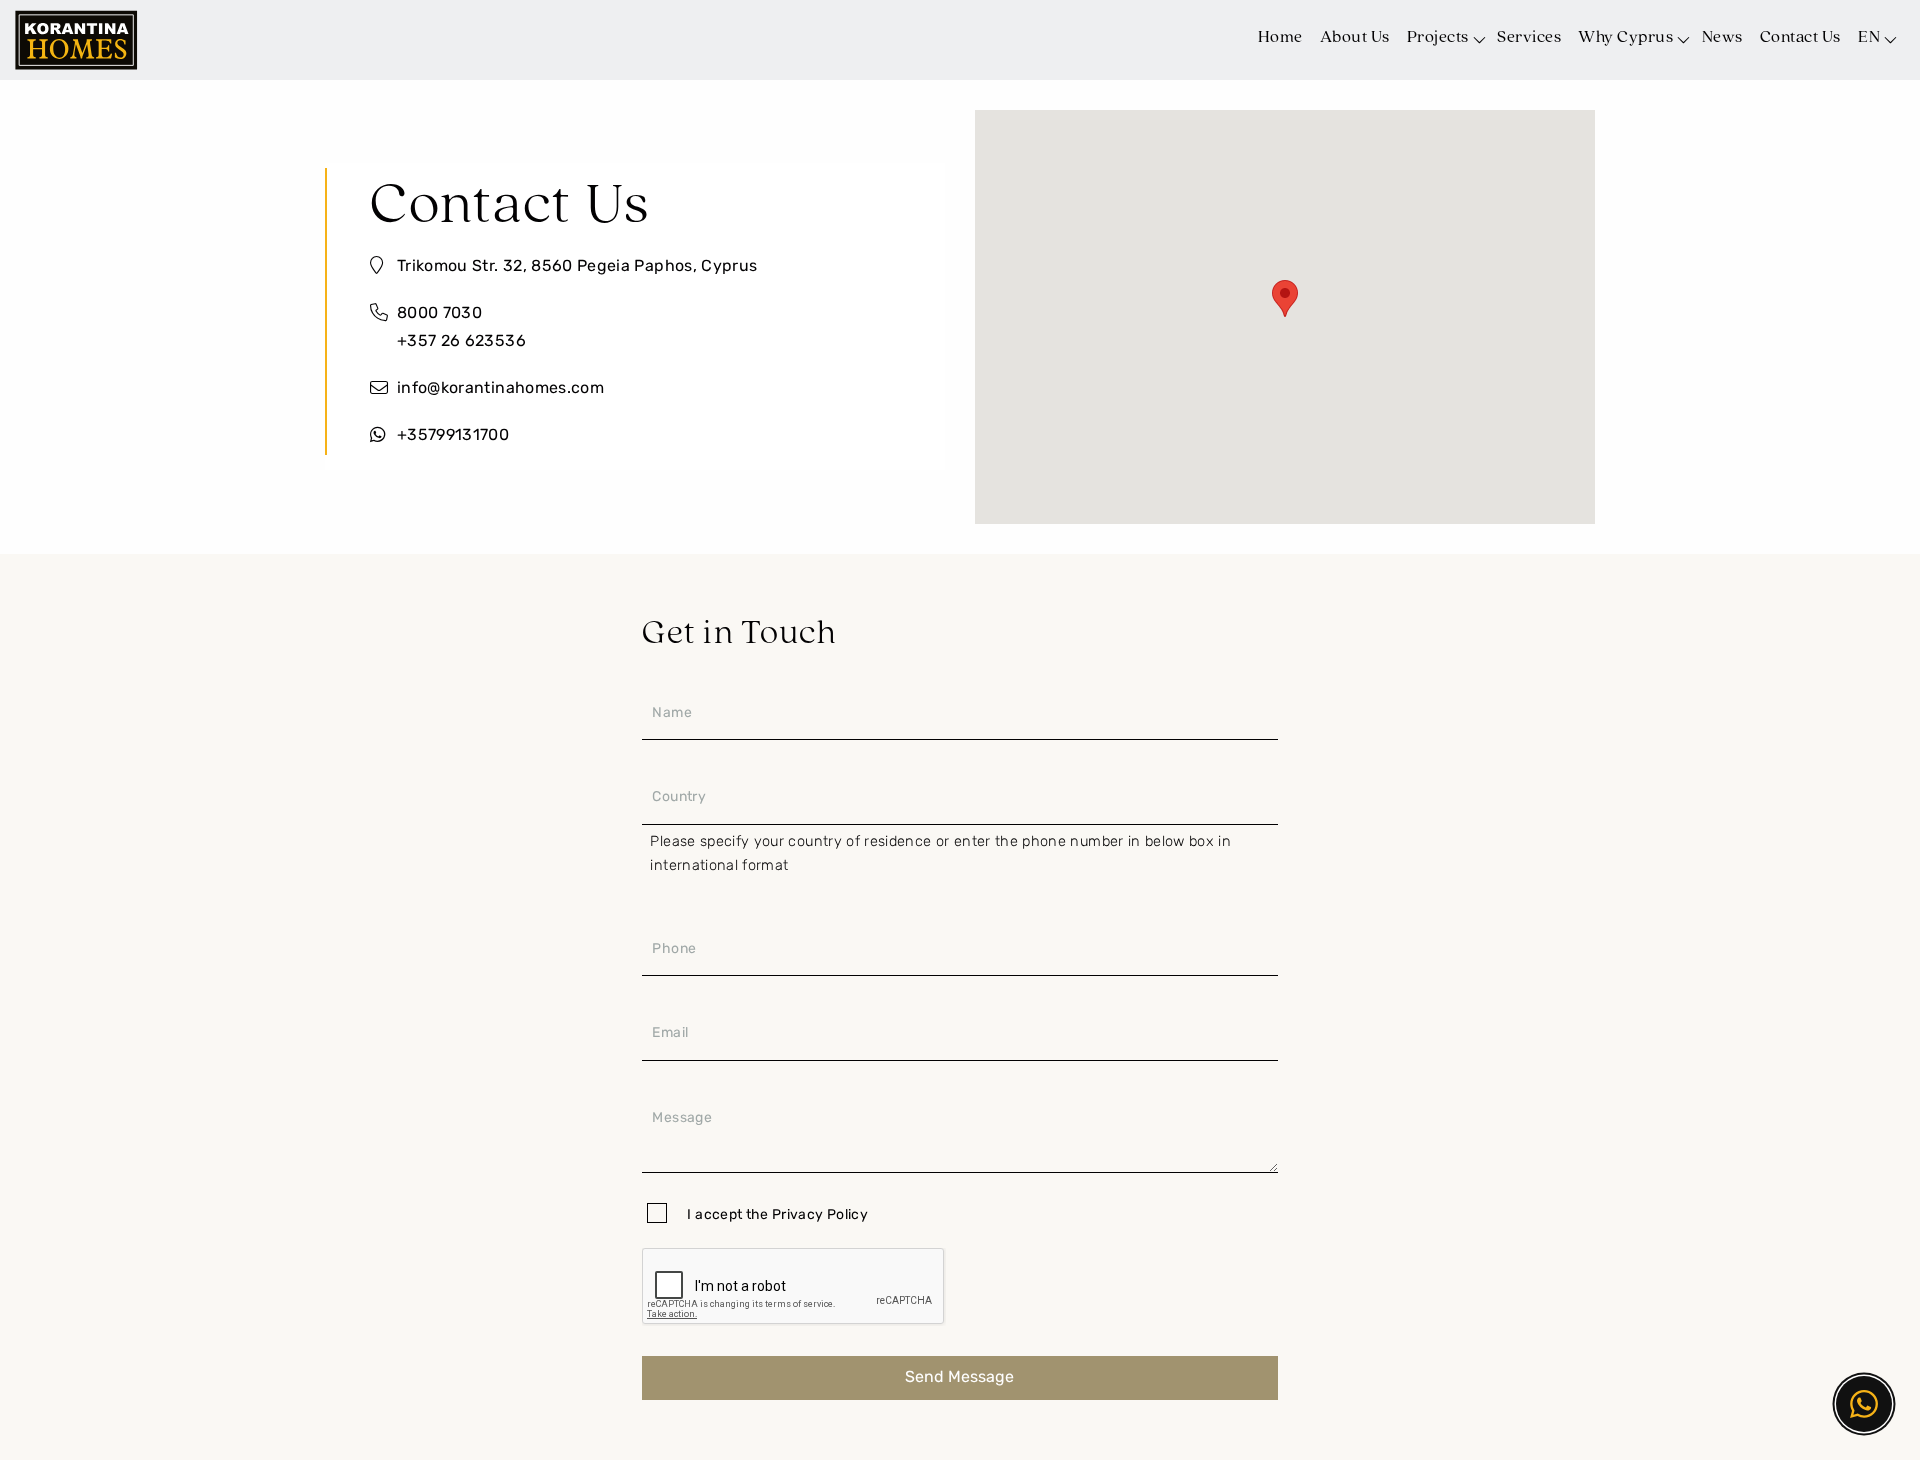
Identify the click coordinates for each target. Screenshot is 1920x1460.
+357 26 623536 (461, 342)
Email (670, 1033)
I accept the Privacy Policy (777, 1215)
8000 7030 (439, 314)
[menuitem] (1875, 34)
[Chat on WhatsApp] (1864, 1404)
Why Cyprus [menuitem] (1625, 37)
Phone (674, 949)
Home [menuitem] (1280, 37)
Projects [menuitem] (1438, 37)
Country (678, 797)
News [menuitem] (1722, 37)
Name (671, 713)
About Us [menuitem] (1355, 37)
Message (681, 1118)
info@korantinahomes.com (500, 389)
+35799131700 (453, 436)
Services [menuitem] (1529, 37)
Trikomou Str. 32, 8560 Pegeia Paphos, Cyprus (577, 267)
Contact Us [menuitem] (1800, 37)
